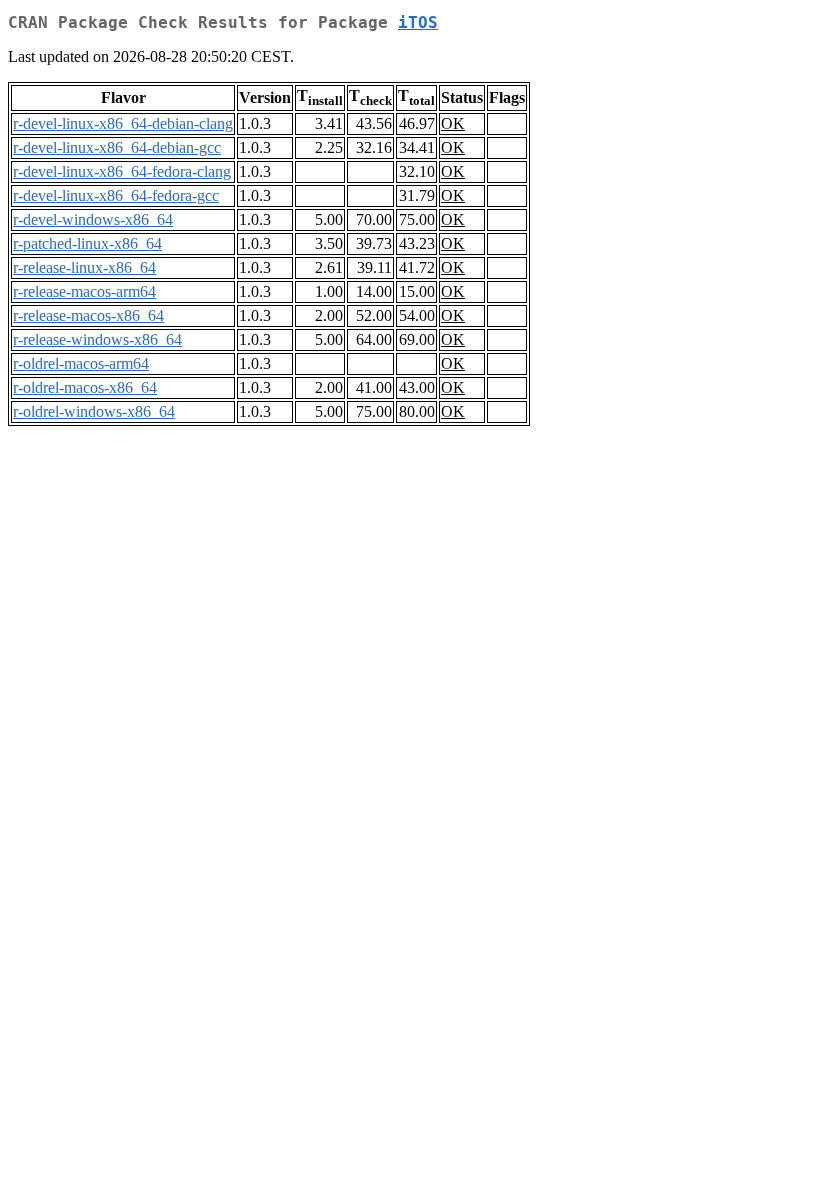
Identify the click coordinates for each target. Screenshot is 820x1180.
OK (453, 123)
